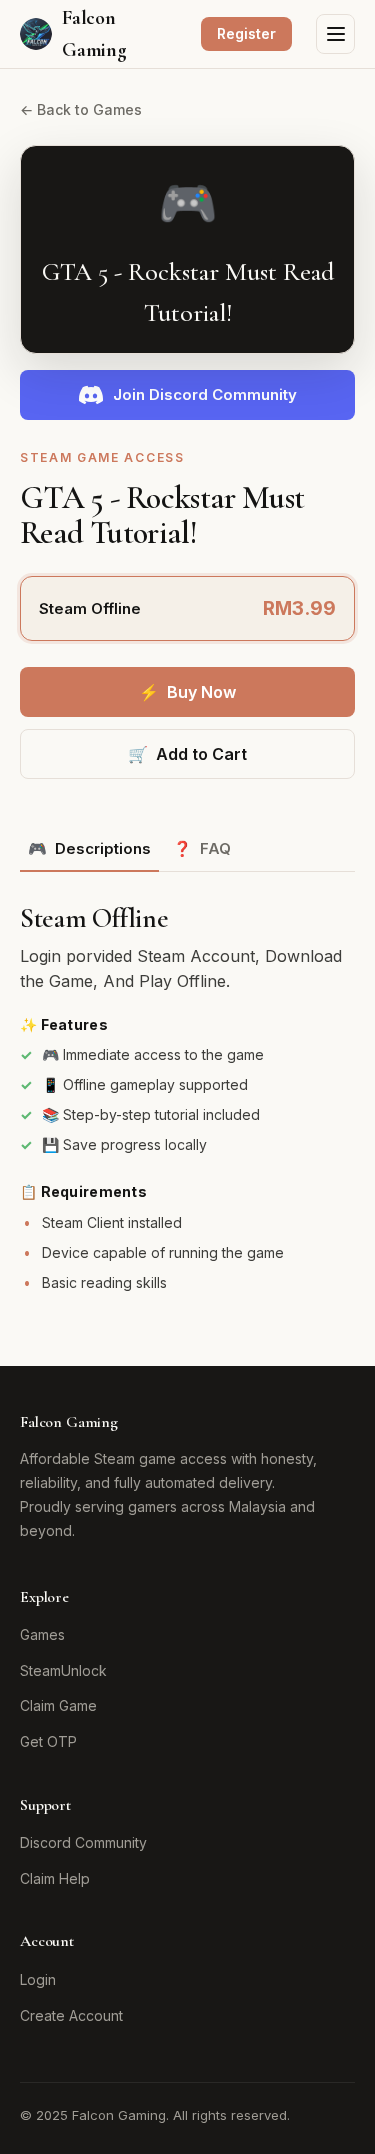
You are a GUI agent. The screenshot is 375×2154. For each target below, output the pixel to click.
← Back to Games (81, 109)
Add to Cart (187, 754)
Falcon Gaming (94, 34)
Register (246, 33)
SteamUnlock (63, 1670)
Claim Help (55, 1878)
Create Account (71, 2015)
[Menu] (335, 34)
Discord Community (83, 1842)
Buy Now (187, 692)
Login (38, 1979)
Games (42, 1634)
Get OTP (48, 1741)
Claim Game (58, 1705)
